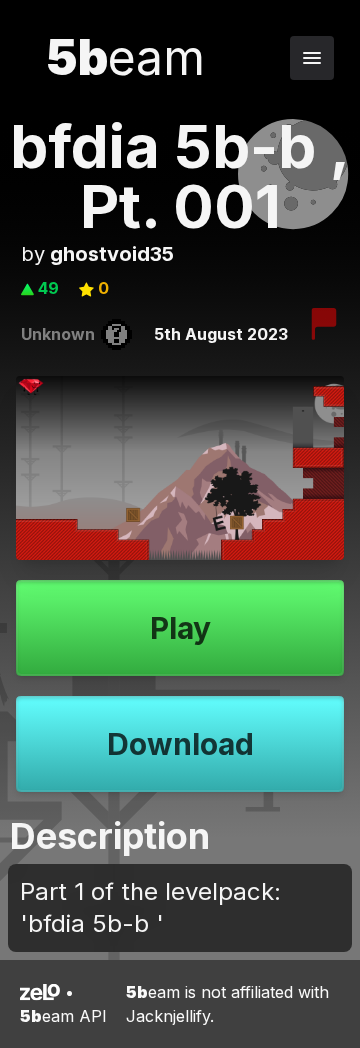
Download (180, 744)
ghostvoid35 (112, 254)
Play (180, 628)
